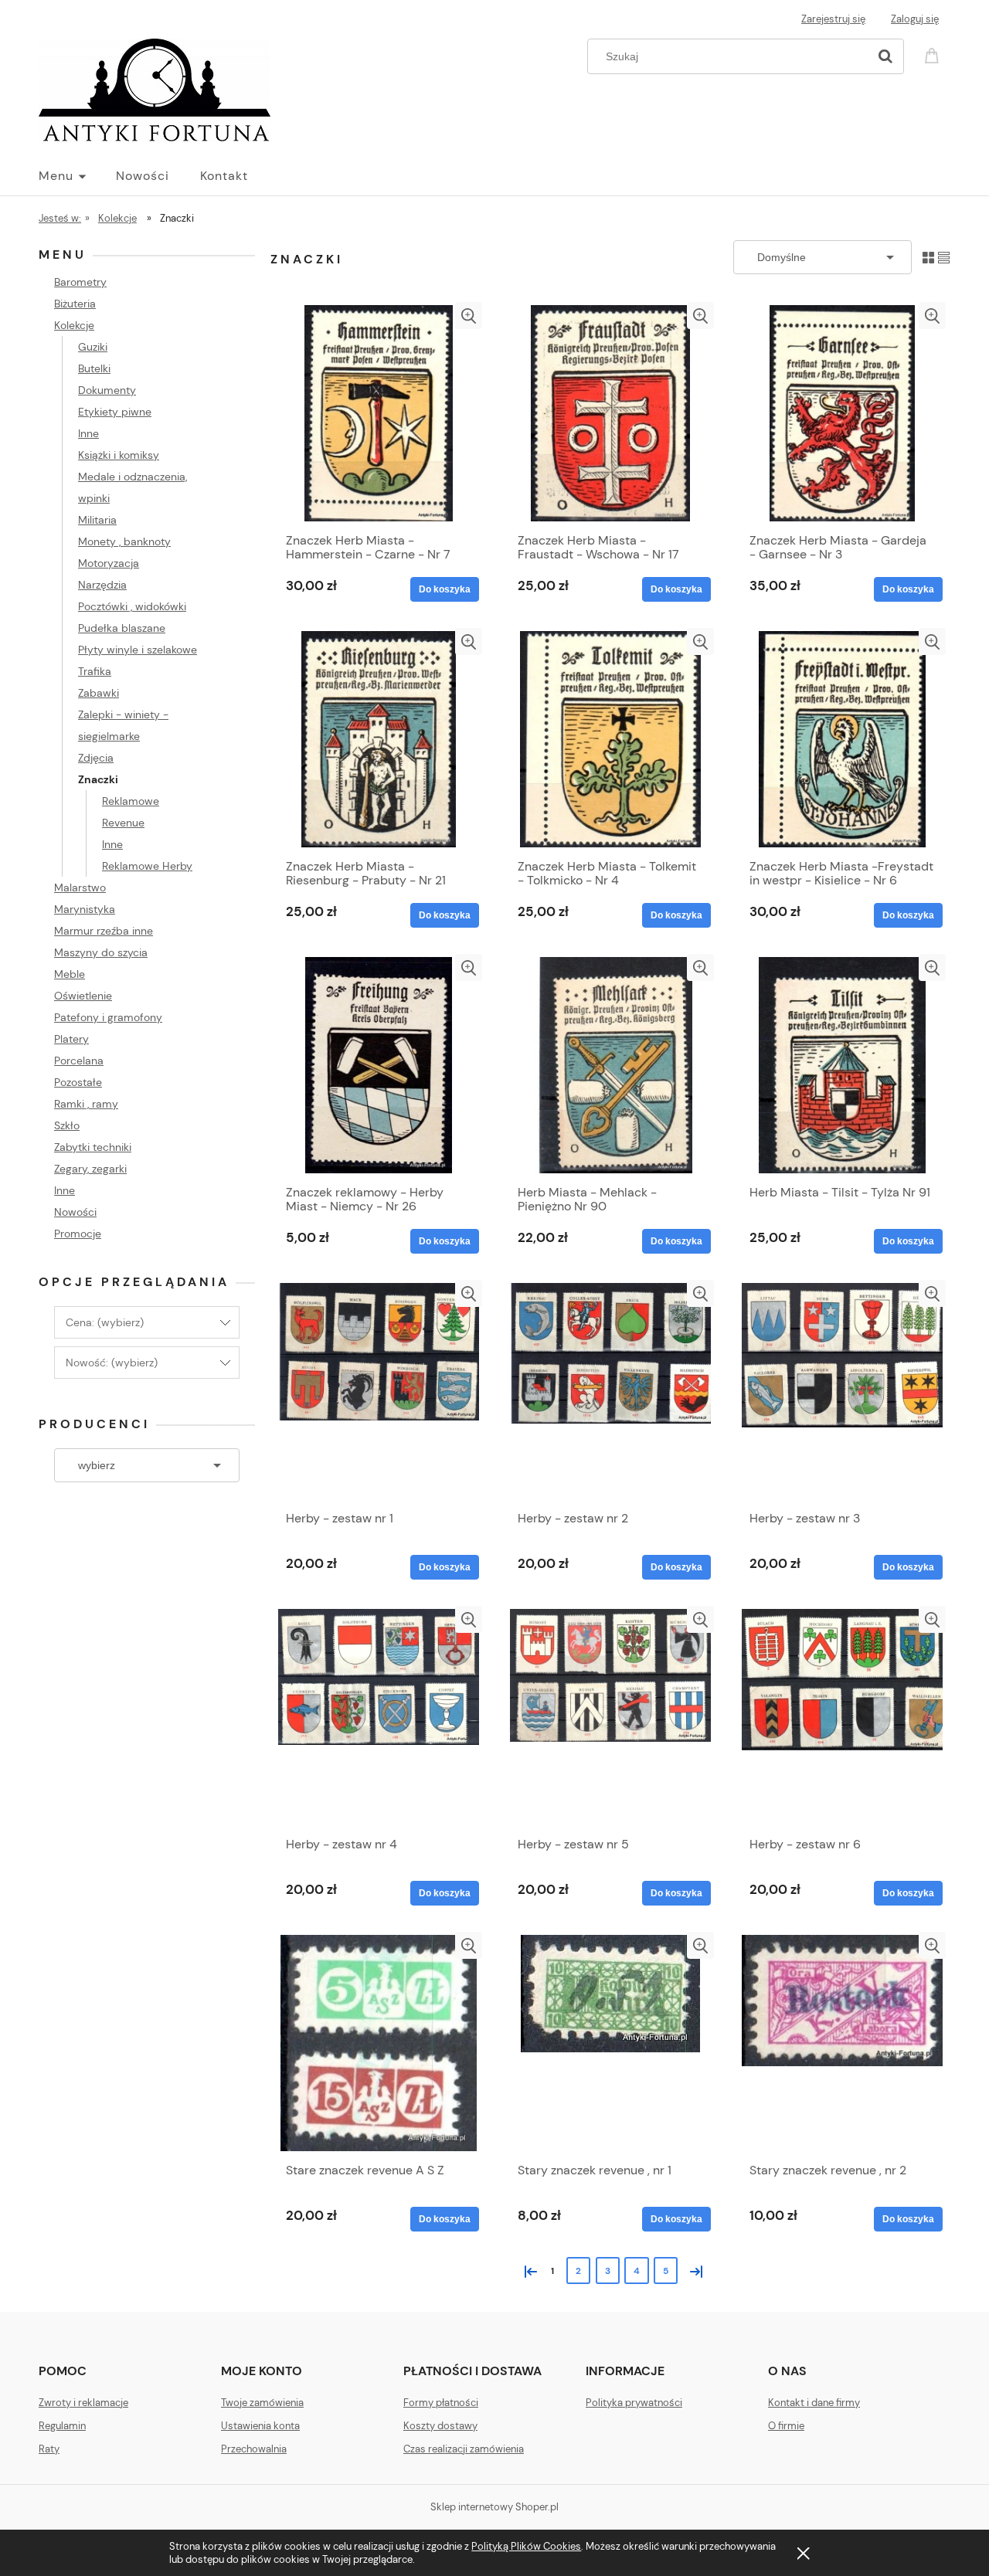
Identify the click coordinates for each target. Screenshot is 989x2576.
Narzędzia (102, 585)
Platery (71, 1039)
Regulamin (62, 2426)
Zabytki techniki (93, 1147)
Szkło (67, 1125)
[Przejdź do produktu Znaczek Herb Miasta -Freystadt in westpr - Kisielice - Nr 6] (842, 739)
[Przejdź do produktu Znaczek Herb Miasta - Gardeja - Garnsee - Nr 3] (842, 413)
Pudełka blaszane (122, 628)
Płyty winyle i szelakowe (138, 650)
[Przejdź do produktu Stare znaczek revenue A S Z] (379, 2043)
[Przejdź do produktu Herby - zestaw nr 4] (379, 1717)
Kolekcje (74, 325)
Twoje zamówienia (262, 2403)
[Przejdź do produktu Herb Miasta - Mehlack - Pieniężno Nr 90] (610, 1065)
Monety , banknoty (124, 541)
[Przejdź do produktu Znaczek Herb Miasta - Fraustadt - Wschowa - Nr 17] (610, 413)
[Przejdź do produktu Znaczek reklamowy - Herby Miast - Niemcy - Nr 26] (379, 1065)
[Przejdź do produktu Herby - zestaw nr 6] (842, 1717)
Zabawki (99, 693)
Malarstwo (80, 888)
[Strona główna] (155, 88)
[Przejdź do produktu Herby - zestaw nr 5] (610, 1717)
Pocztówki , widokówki (132, 606)
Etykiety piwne (115, 412)
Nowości (75, 1212)
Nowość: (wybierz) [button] (112, 1363)
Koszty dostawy (440, 2426)
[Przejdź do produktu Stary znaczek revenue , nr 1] (610, 2043)
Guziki (93, 347)
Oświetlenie (83, 996)
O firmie (786, 2426)
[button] (469, 316)
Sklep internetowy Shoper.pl (494, 2507)
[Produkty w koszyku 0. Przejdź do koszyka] (934, 54)
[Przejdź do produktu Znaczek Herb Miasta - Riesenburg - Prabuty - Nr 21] (379, 739)
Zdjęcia (96, 758)
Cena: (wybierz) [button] (105, 1322)
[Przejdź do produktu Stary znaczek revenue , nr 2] (842, 2043)
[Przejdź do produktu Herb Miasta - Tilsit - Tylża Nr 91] (842, 1065)
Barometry (80, 282)
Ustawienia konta (260, 2426)
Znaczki (98, 779)
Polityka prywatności (634, 2403)
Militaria (97, 520)
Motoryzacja (109, 563)
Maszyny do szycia (101, 952)
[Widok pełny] (944, 257)
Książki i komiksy (119, 455)
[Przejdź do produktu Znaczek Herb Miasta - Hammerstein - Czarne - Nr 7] (379, 413)
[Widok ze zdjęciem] (928, 257)
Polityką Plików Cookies (526, 2546)
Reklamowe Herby (147, 866)
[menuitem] (77, 176)
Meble (70, 974)
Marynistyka (85, 909)
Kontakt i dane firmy (814, 2403)
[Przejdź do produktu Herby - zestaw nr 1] (379, 1391)
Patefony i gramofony (108, 1017)
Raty (49, 2449)
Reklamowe (131, 801)
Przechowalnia (254, 2449)
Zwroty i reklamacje (83, 2403)
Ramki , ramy (86, 1104)
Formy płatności (441, 2403)
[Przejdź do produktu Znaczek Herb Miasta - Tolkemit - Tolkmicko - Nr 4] (610, 739)
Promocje (78, 1234)
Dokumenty (107, 390)
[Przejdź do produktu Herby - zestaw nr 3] (842, 1391)
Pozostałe (78, 1082)
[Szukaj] (885, 56)
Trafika (95, 671)
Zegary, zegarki (90, 1169)
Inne (88, 433)
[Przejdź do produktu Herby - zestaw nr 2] (610, 1391)
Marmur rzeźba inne (104, 931)
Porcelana (79, 1061)
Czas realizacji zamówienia (464, 2449)
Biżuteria (75, 304)
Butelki (94, 368)
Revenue (123, 823)
